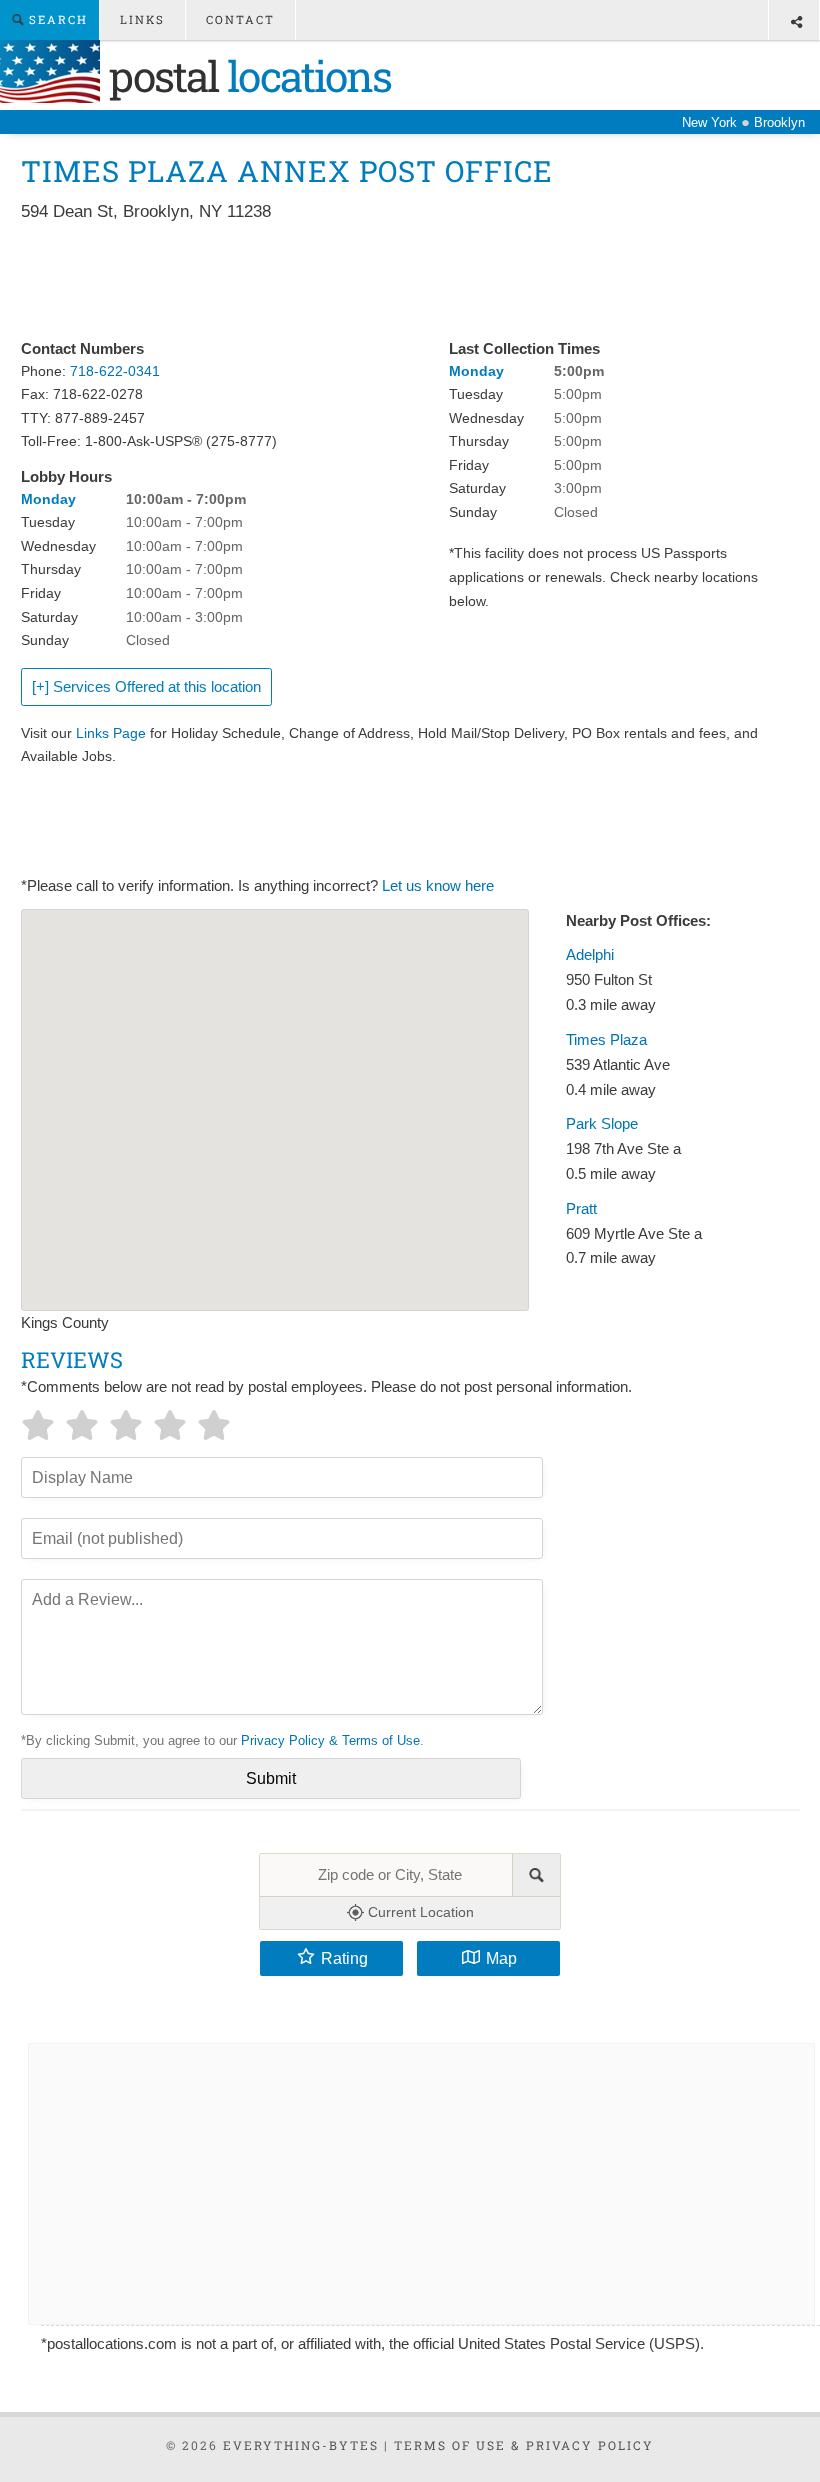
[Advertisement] (385, 282)
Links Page (111, 733)
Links (142, 19)
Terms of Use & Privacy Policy (524, 2445)
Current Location (419, 1912)
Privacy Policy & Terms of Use (330, 1740)
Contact (240, 19)
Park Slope (602, 1124)
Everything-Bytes (301, 2445)
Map (501, 1958)
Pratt (581, 1209)
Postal (245, 75)
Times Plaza (606, 1040)
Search (56, 19)
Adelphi (590, 955)
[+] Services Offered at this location (146, 687)
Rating (344, 1958)
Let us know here (438, 886)
